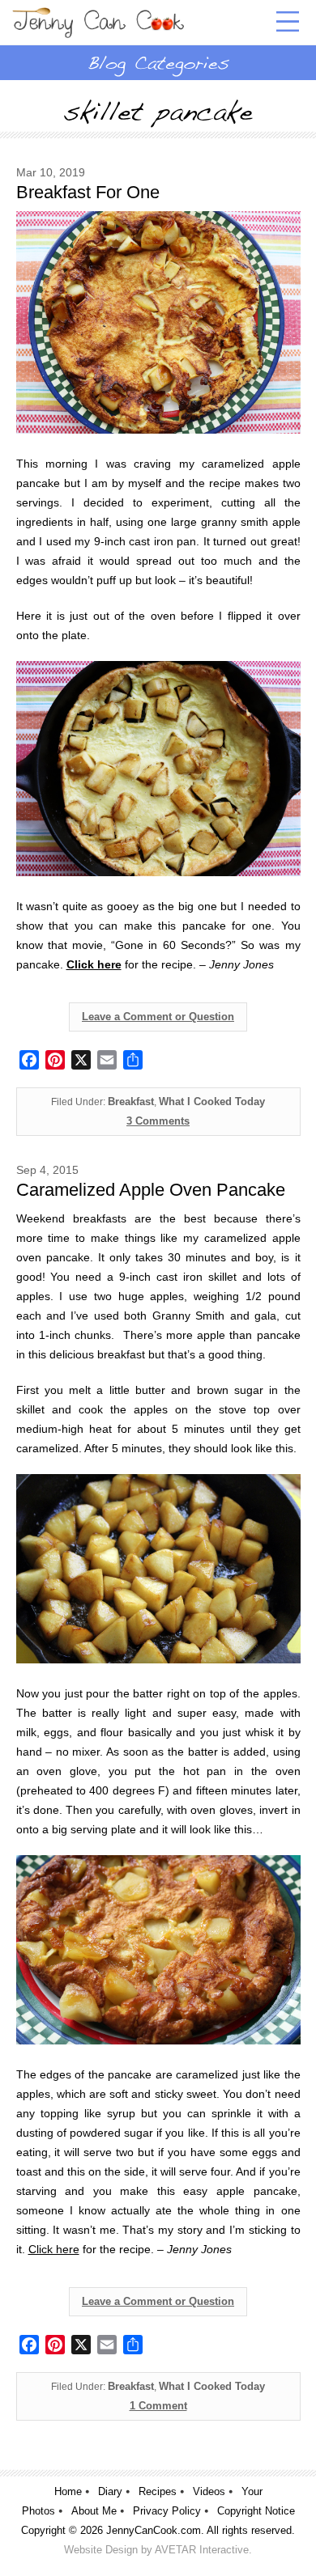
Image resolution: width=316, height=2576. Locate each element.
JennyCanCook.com (154, 2530)
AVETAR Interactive (202, 2550)
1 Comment (158, 2406)
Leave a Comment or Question (158, 1017)
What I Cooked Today (212, 1102)
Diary (110, 2491)
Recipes (158, 2491)
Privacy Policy (167, 2511)
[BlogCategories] (158, 62)
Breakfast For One (88, 192)
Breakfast (131, 1102)
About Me (94, 2511)
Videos (209, 2491)
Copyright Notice (256, 2511)
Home (68, 2491)
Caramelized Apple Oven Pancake (151, 1190)
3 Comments (158, 1121)
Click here (54, 2249)
